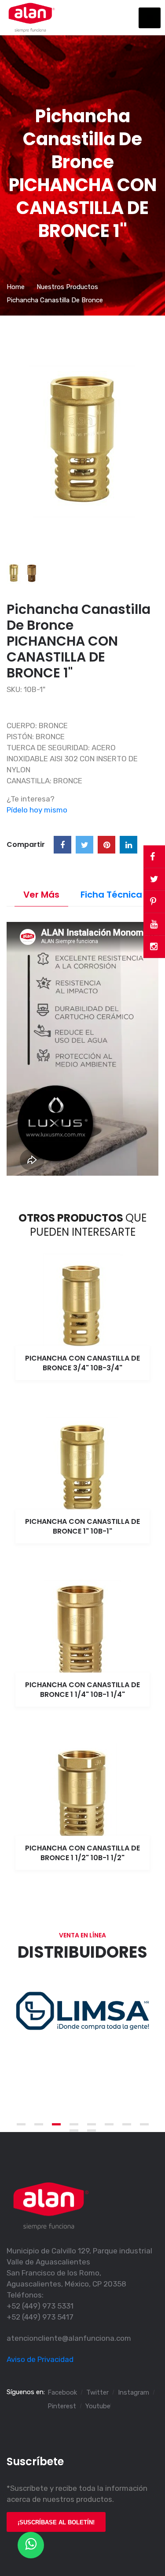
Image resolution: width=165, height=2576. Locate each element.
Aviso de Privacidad (40, 2359)
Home (16, 287)
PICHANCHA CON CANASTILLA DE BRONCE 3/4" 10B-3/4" (82, 1363)
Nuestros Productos (67, 287)
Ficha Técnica (111, 895)
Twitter (97, 2392)
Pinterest (62, 2406)
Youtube (98, 2406)
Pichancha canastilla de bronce (55, 300)
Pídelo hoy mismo (37, 810)
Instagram (134, 2392)
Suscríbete (35, 2461)
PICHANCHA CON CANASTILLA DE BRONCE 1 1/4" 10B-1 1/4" (82, 1690)
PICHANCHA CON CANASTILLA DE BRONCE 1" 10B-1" (82, 1526)
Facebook (62, 2392)
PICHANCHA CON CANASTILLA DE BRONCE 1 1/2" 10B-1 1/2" (82, 1853)
